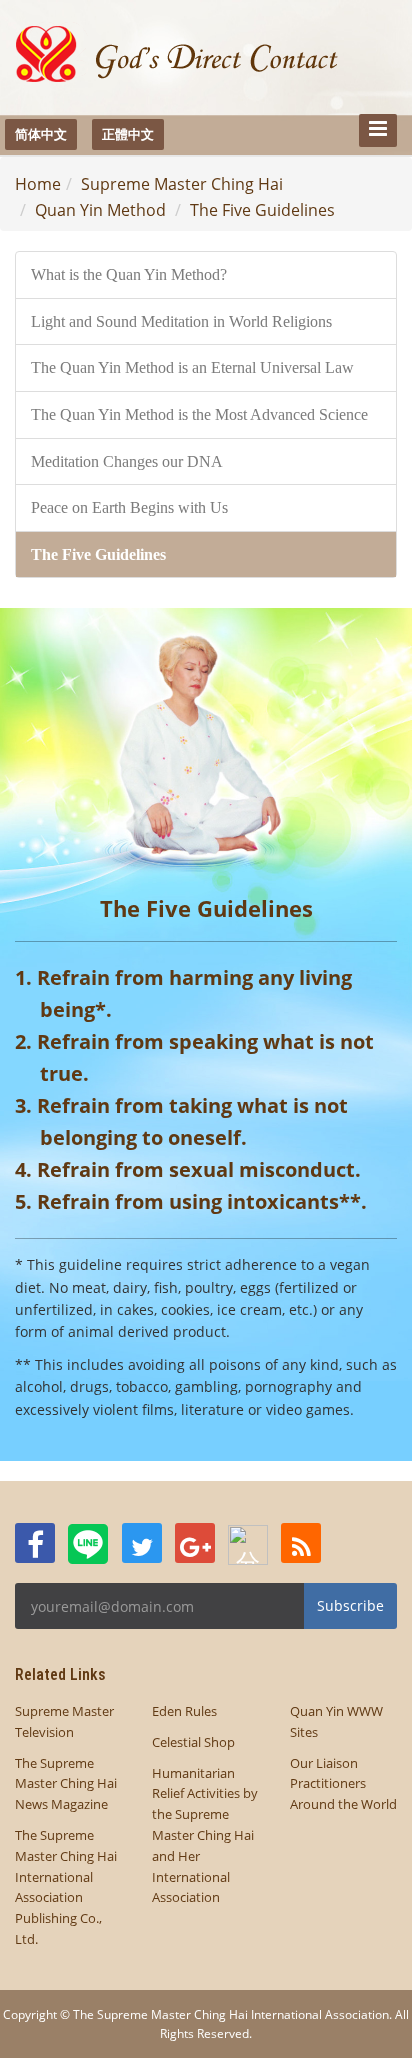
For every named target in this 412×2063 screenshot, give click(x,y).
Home (38, 184)
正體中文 (128, 134)
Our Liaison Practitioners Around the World (343, 1784)
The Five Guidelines (262, 210)
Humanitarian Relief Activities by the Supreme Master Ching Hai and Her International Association (205, 1835)
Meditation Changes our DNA (127, 461)
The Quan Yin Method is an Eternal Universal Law (192, 367)
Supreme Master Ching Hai (182, 184)
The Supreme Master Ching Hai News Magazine (66, 1784)
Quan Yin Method (100, 210)
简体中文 (41, 134)
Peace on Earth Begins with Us (129, 507)
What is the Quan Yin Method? (129, 274)
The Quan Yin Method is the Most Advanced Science (199, 414)
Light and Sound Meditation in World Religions (181, 321)
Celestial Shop (193, 1742)
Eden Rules (184, 1711)
